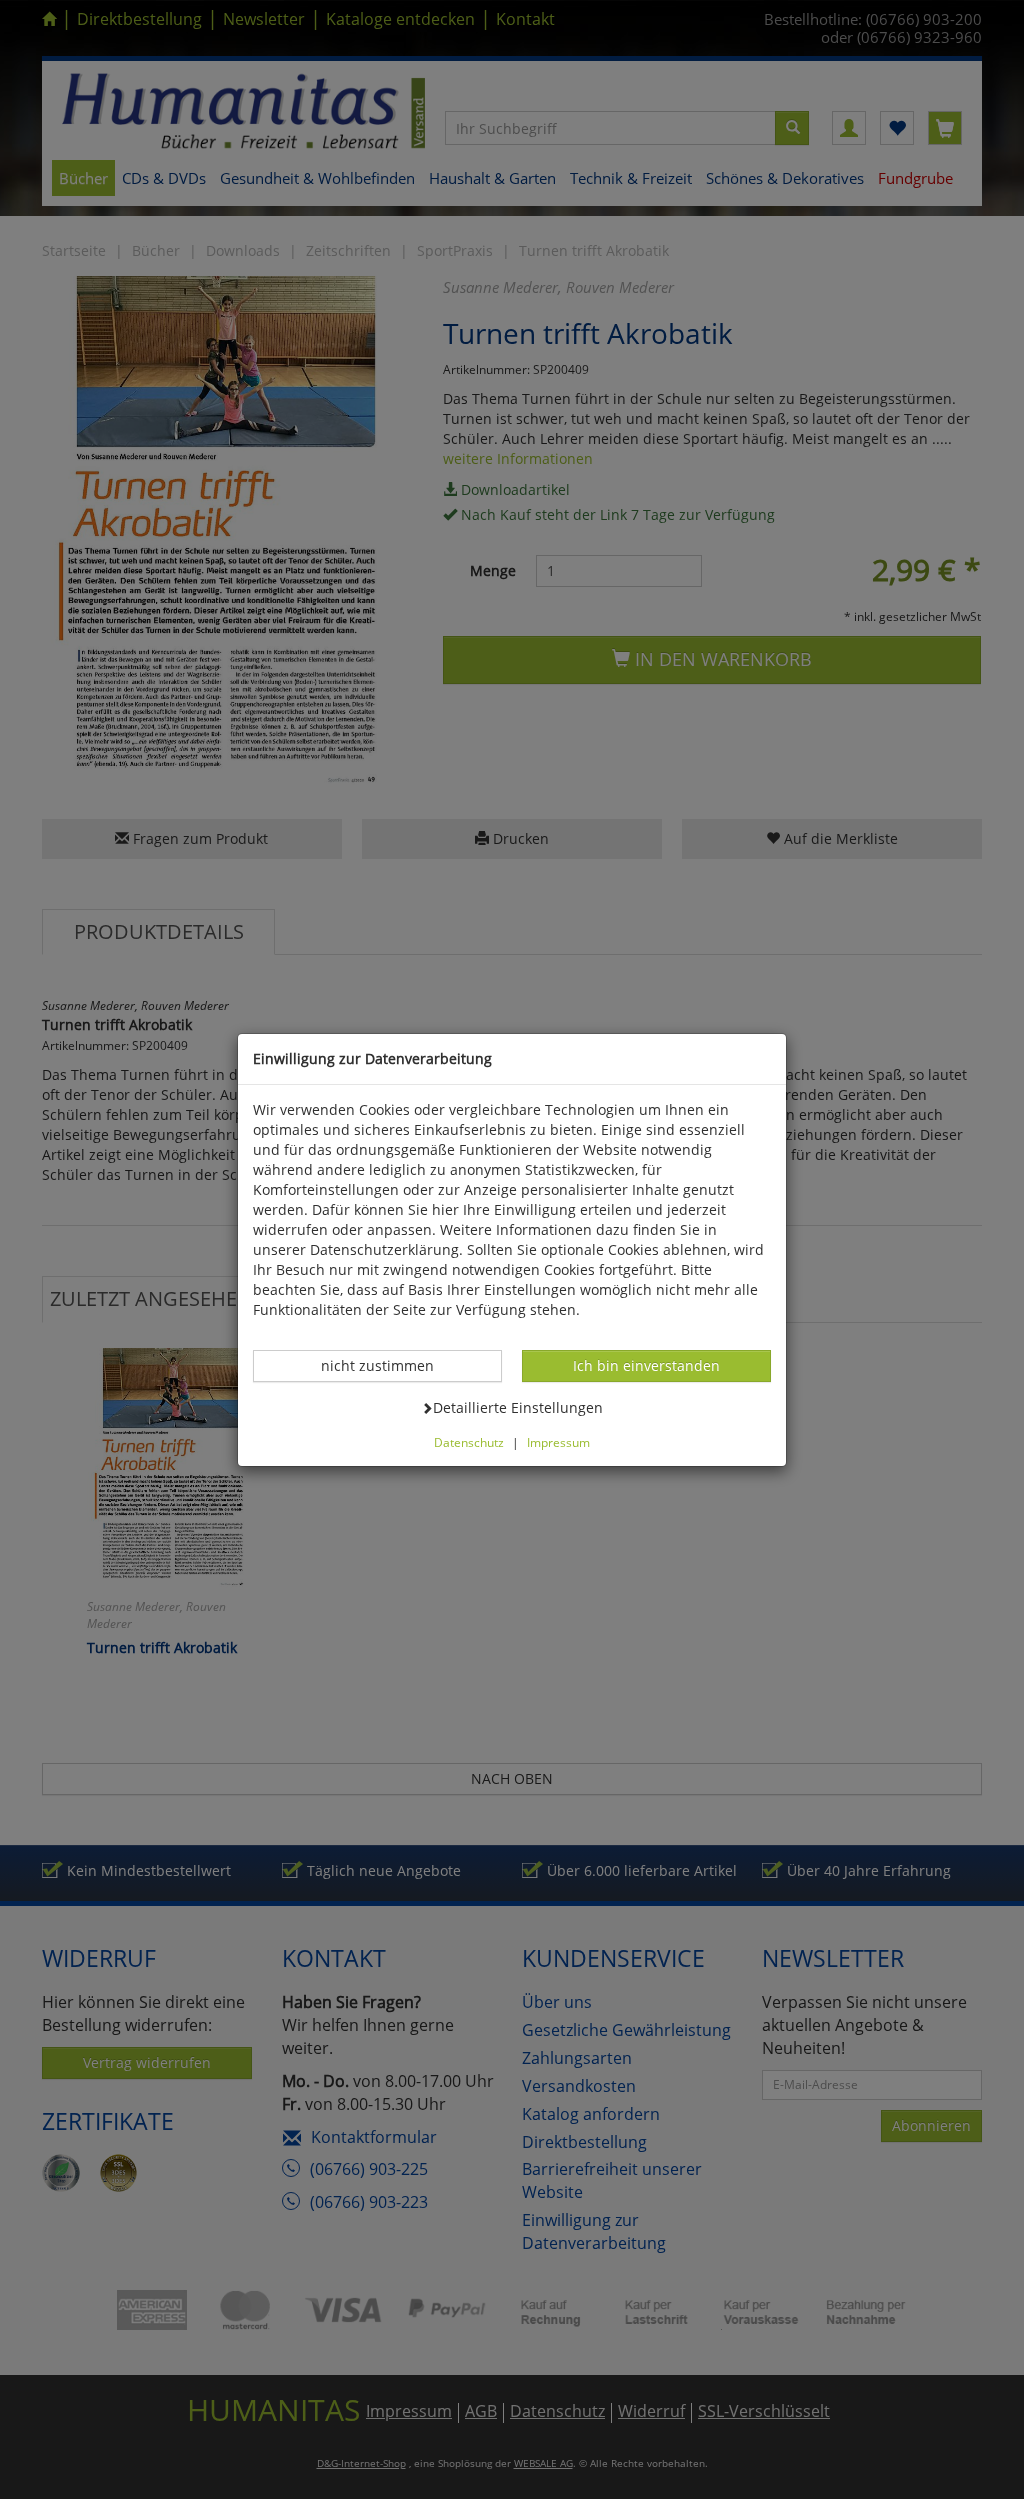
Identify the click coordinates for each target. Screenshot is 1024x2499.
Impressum (558, 1442)
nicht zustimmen (388, 1365)
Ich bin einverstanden (646, 1365)
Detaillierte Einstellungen (517, 1407)
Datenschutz (469, 1442)
